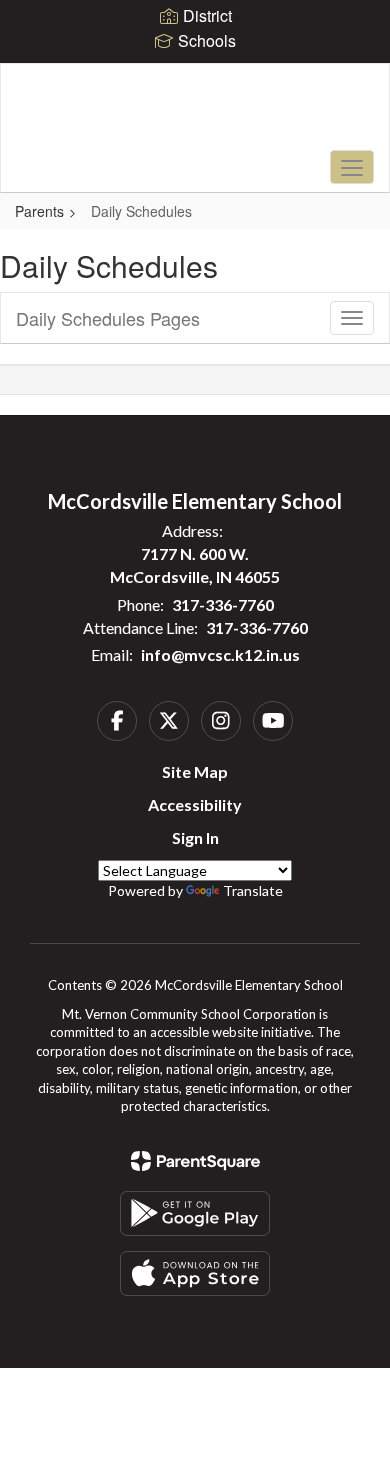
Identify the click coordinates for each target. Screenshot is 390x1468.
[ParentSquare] (195, 1161)
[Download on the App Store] (195, 1273)
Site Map (195, 771)
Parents (39, 211)
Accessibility (195, 804)
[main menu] (352, 167)
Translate (253, 890)
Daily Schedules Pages (108, 318)
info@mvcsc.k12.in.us (220, 654)
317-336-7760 (223, 604)
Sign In (195, 837)
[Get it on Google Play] (195, 1213)
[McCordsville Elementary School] (195, 113)
